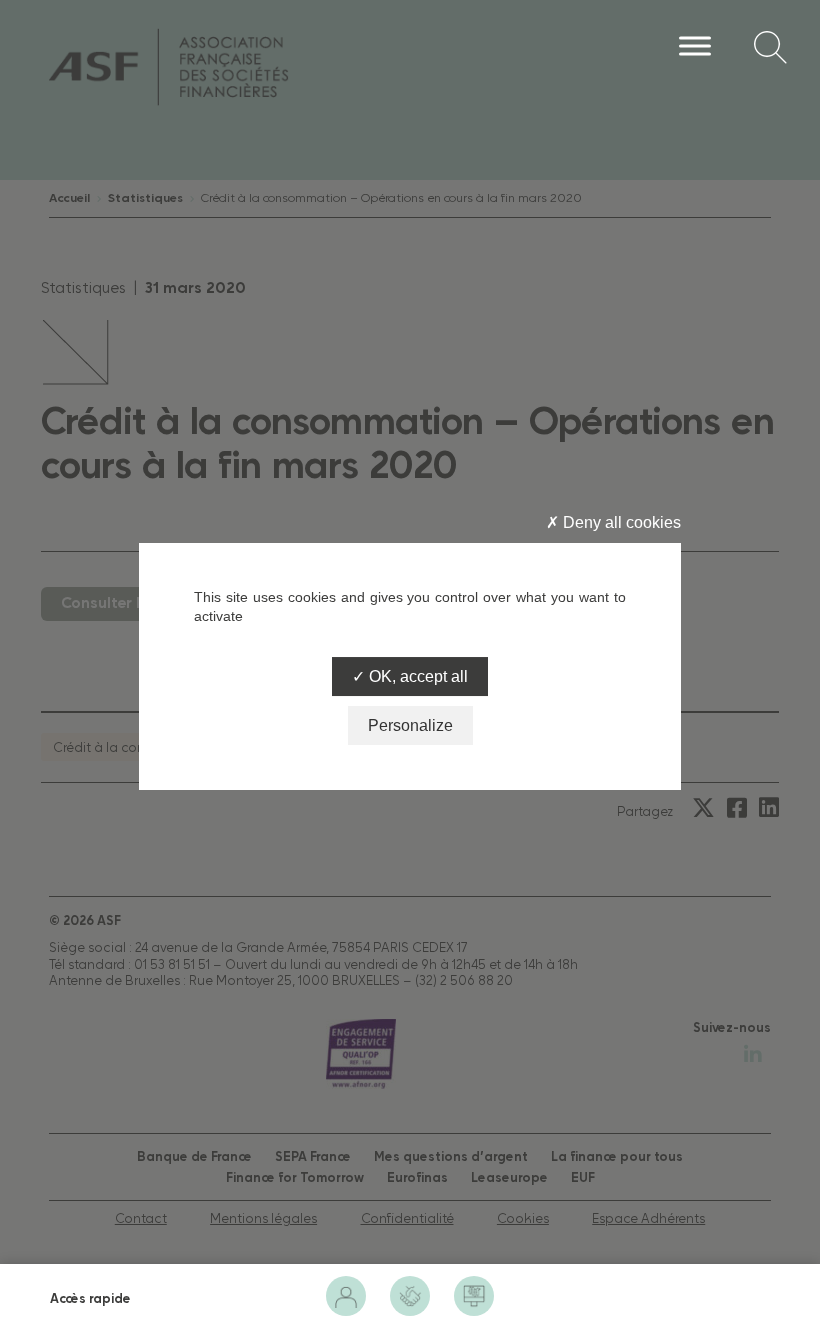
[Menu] (695, 45)
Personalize (410, 725)
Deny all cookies (620, 522)
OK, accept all (416, 676)
